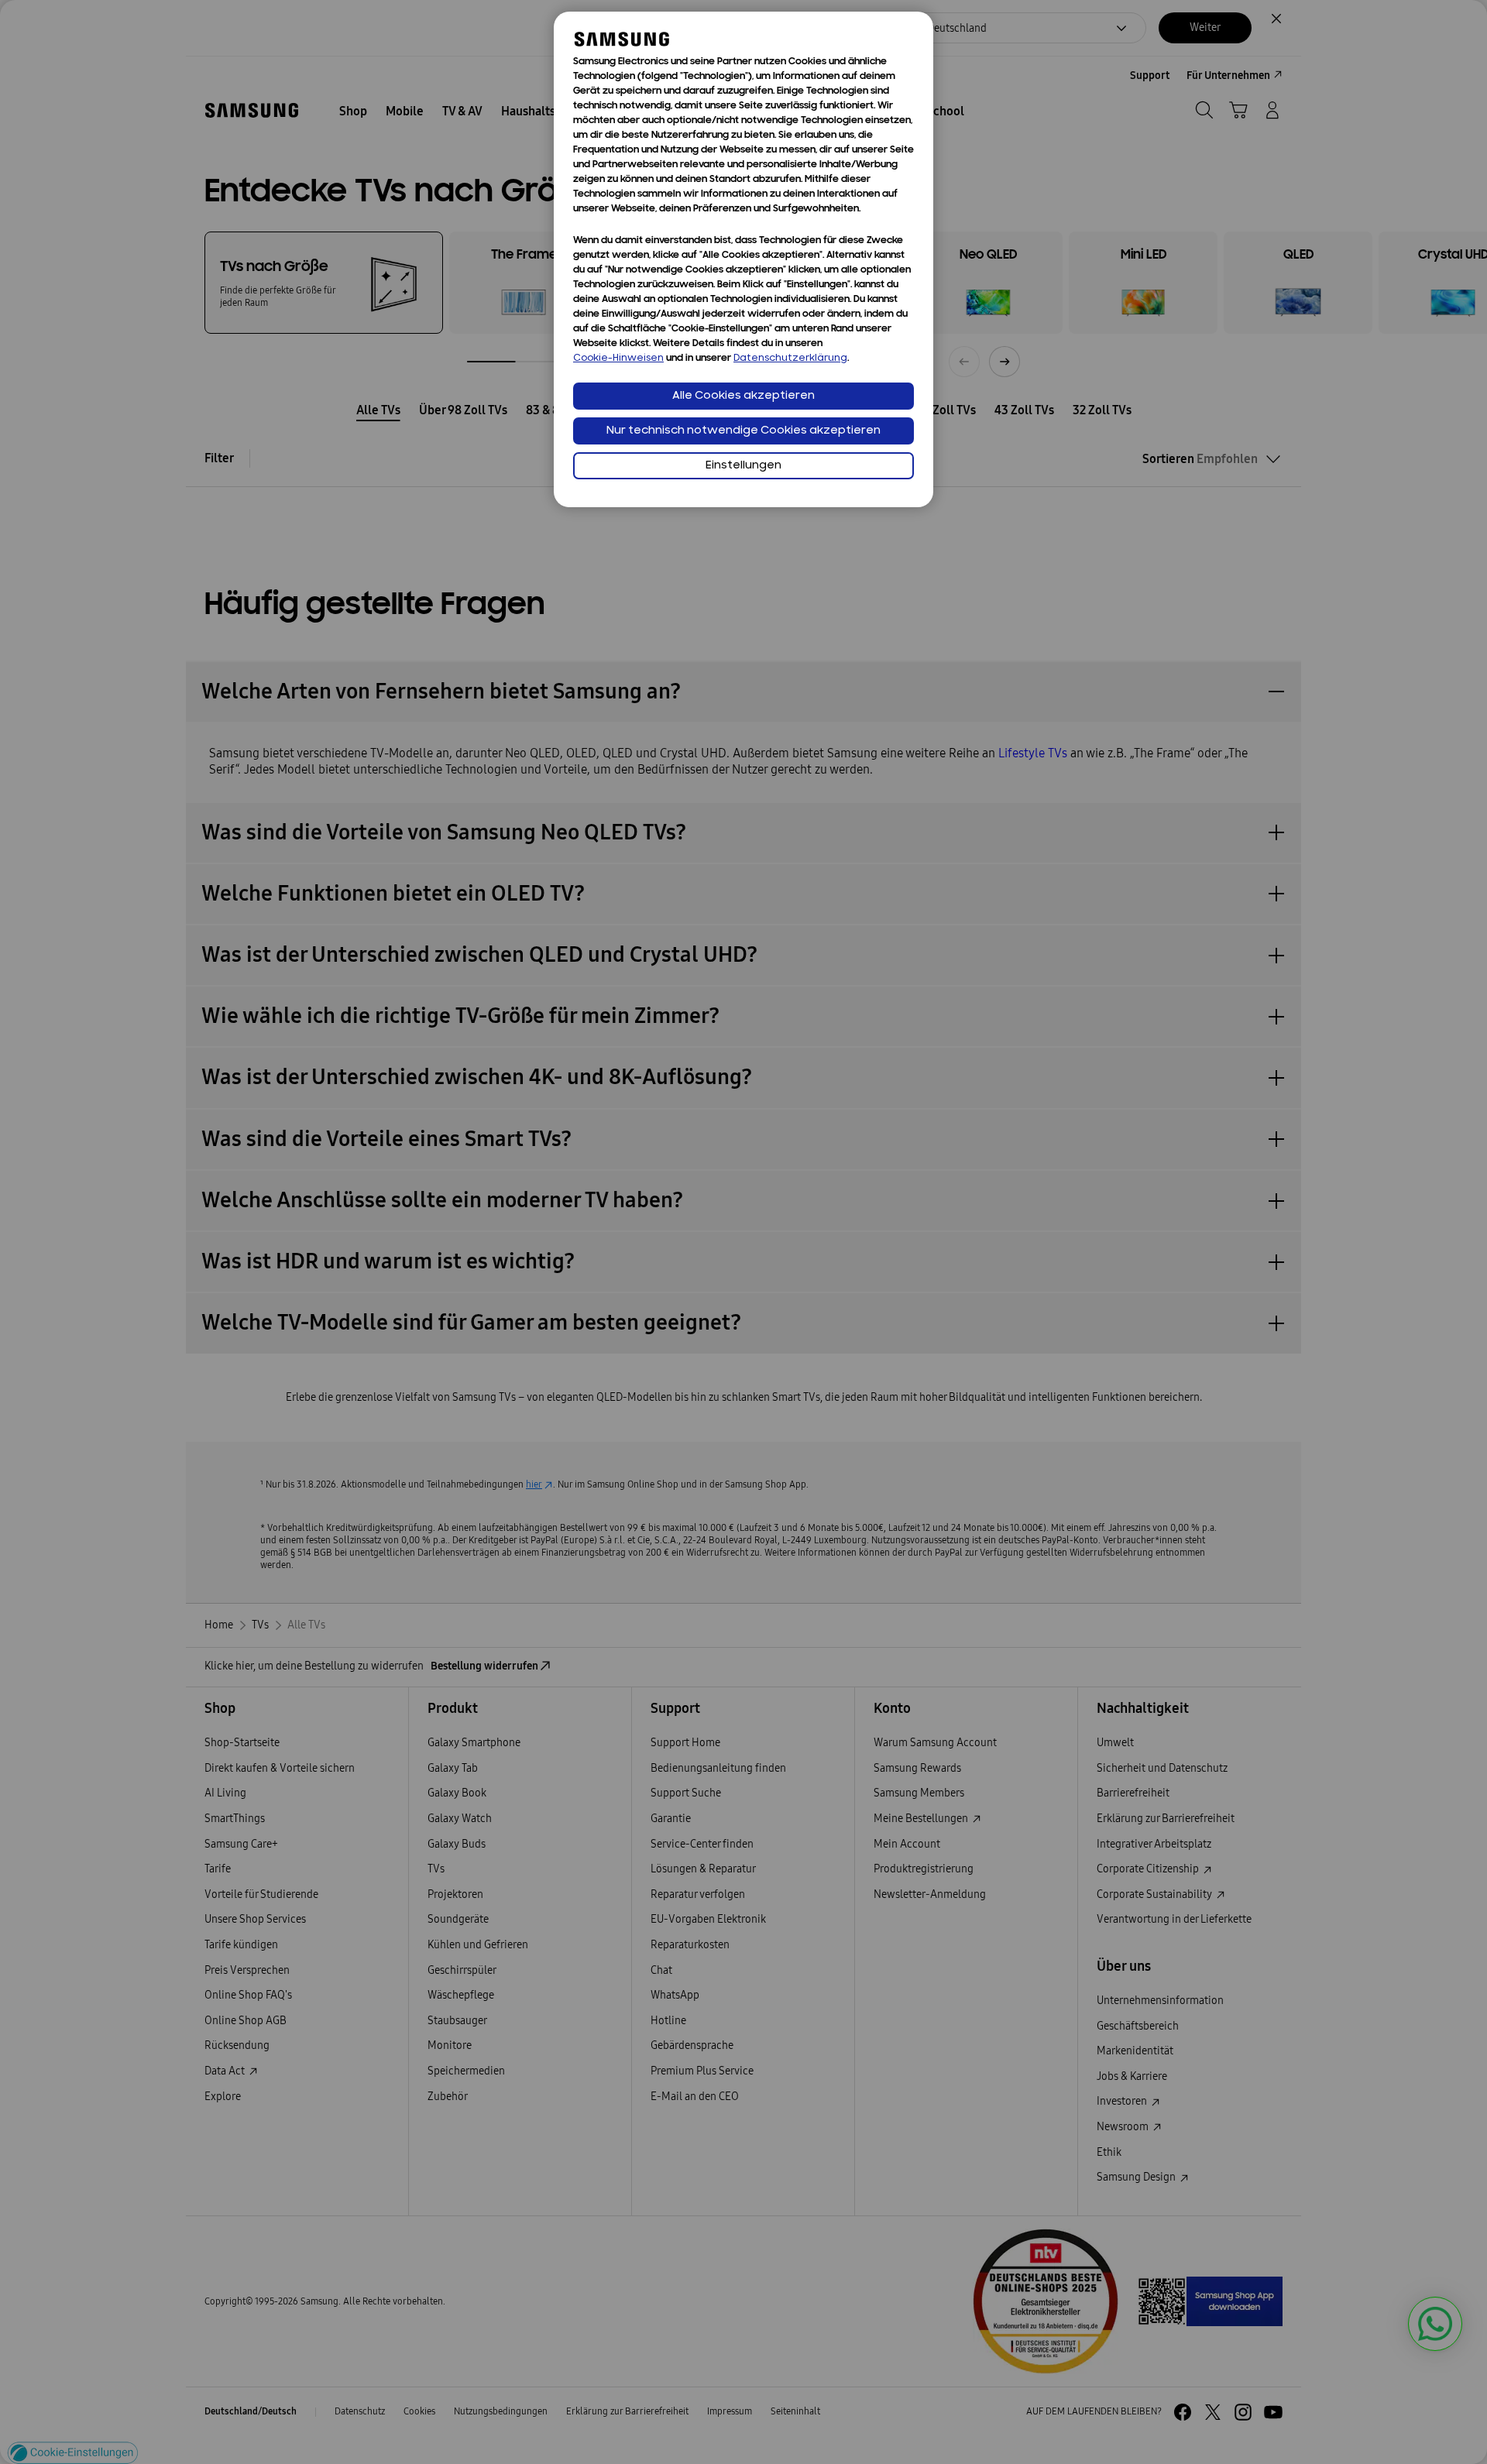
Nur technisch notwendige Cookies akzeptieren (743, 431)
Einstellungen (743, 466)
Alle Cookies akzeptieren (743, 396)
